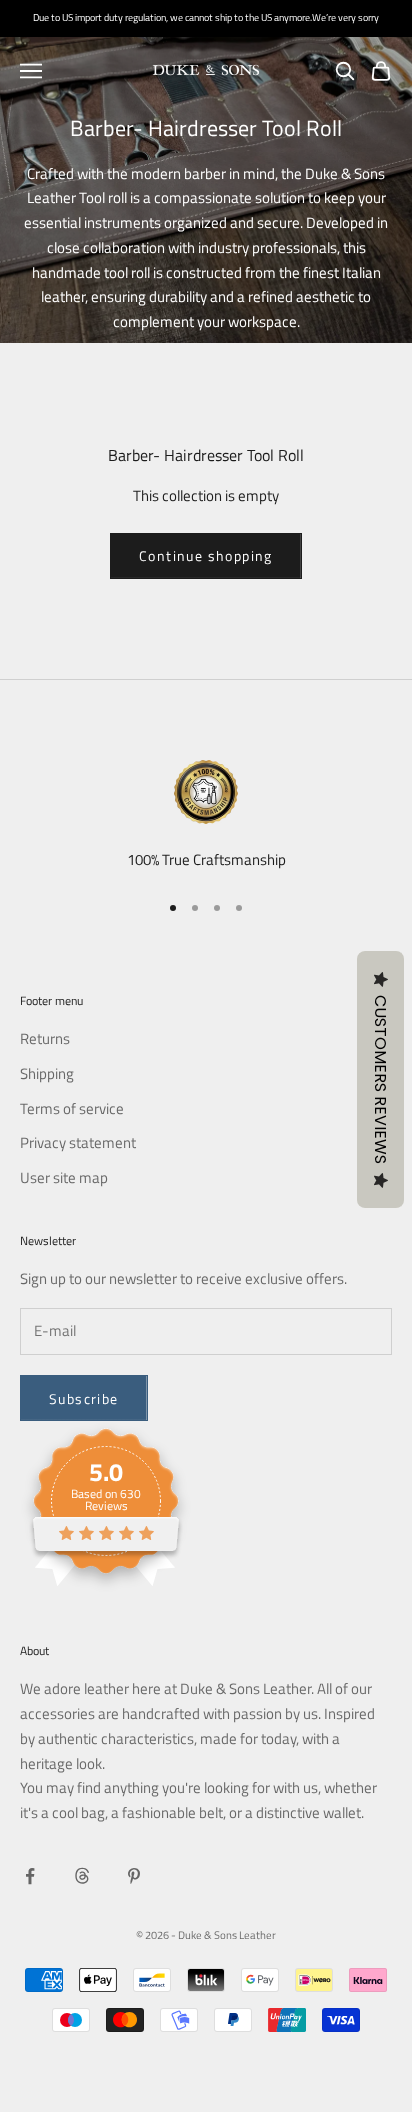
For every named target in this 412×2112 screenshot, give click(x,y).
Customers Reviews (380, 1079)
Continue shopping (206, 555)
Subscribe (84, 1398)
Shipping (47, 1073)
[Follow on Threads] (82, 1876)
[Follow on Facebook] (30, 1876)
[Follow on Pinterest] (134, 1876)
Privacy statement (78, 1142)
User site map (64, 1177)
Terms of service (72, 1108)
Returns (45, 1038)
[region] (206, 816)
